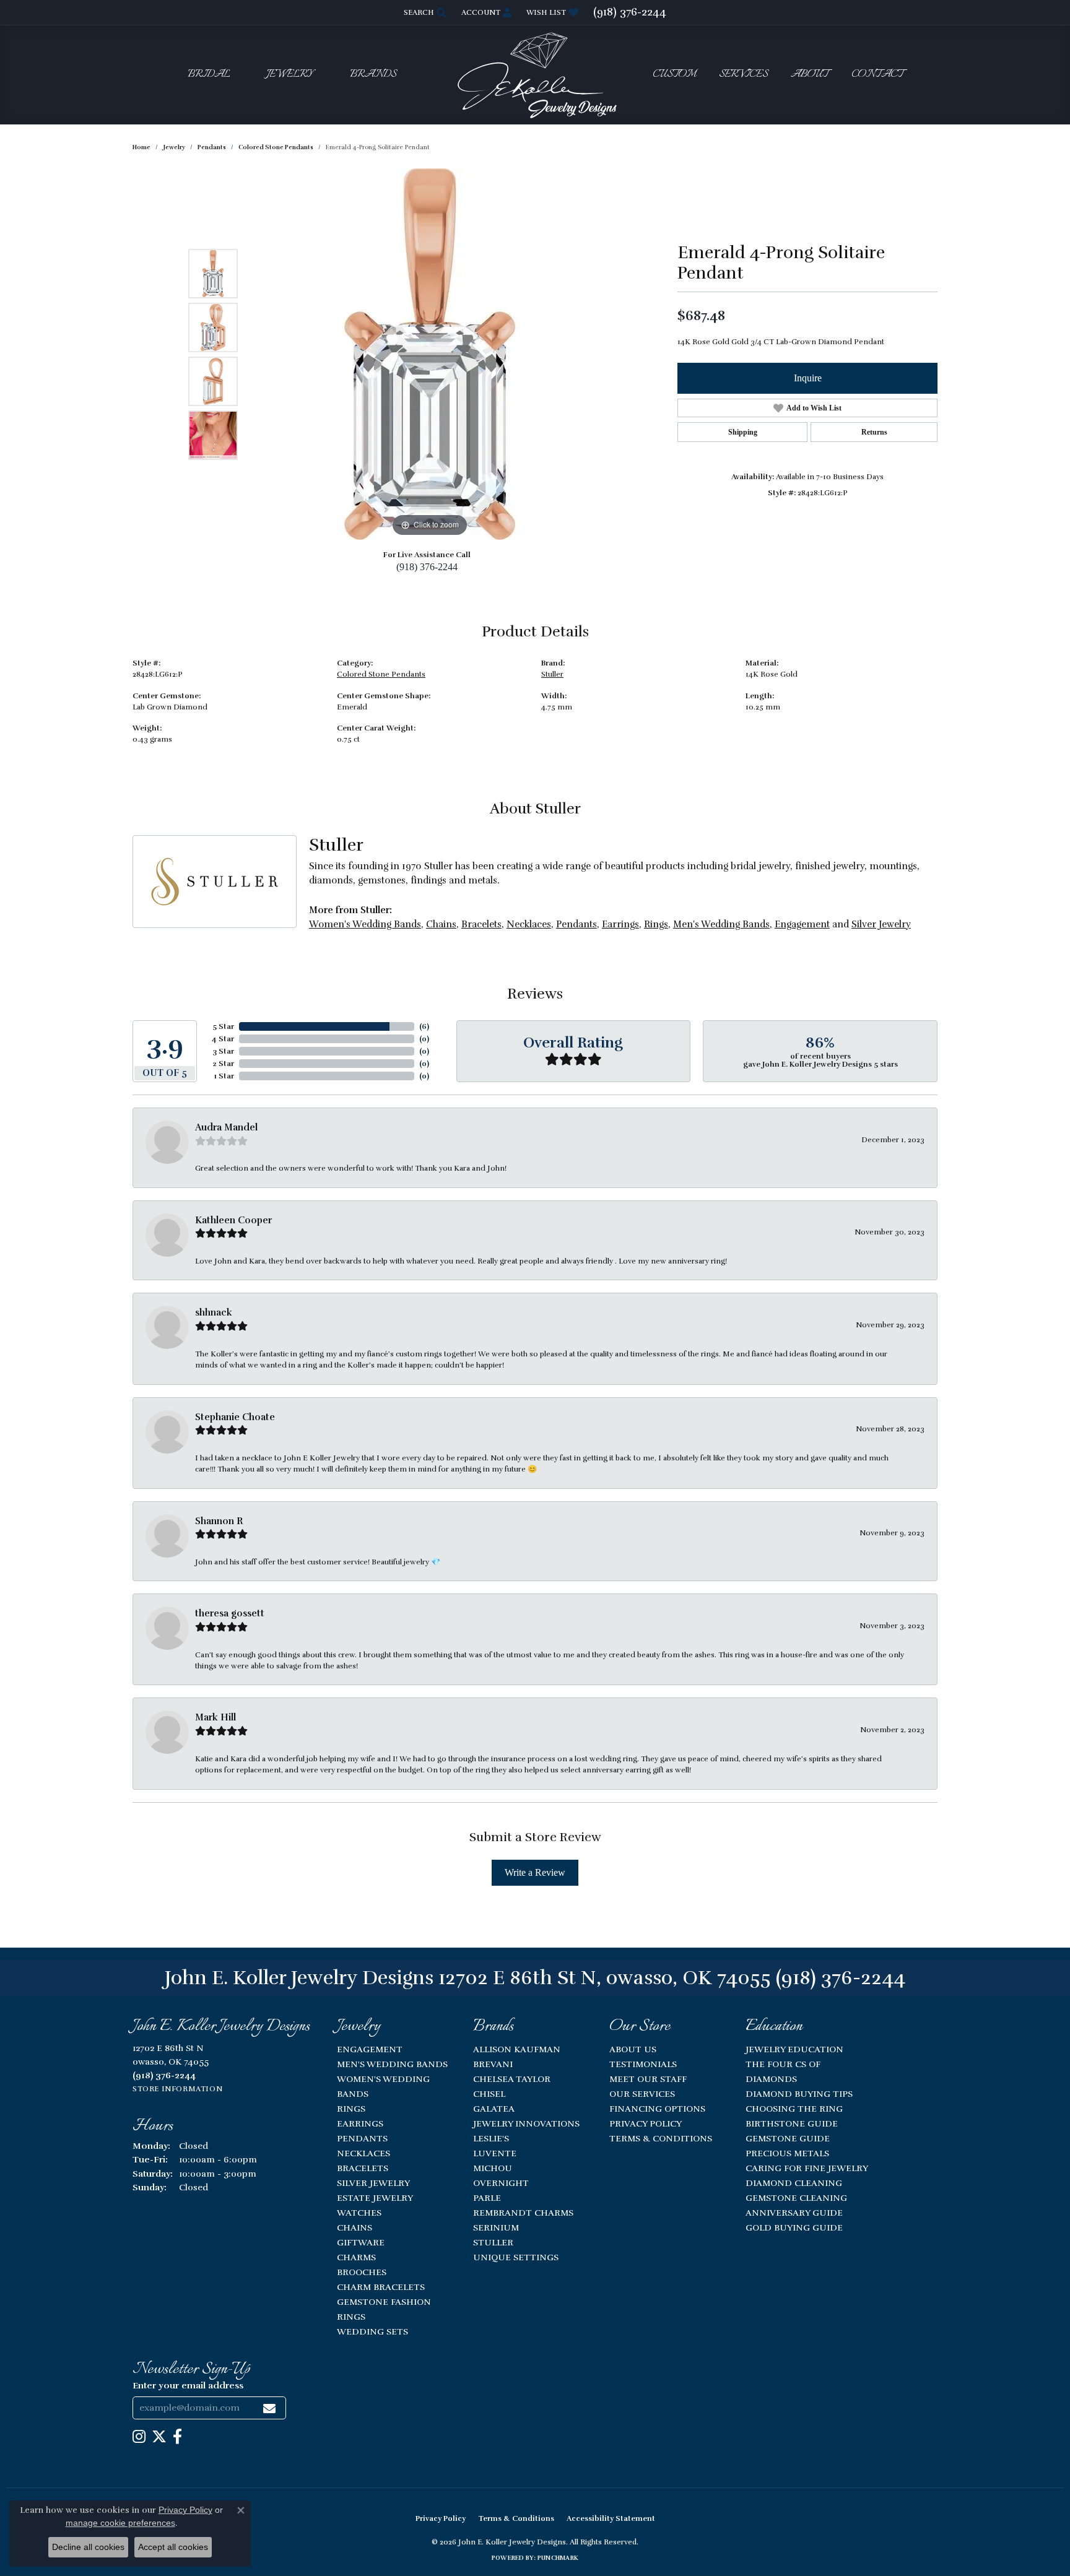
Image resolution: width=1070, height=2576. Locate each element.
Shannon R (219, 1521)
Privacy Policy (646, 2123)
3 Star (223, 1051)
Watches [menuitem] (359, 2213)
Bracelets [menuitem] (363, 2168)
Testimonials (643, 2064)
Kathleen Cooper (233, 1220)
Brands (373, 75)
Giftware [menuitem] (361, 2242)
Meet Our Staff (648, 2079)
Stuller (552, 674)
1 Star (224, 1076)
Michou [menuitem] (493, 2168)
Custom (674, 75)
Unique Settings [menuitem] (516, 2257)
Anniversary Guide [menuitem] (794, 2213)
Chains (441, 924)
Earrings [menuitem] (360, 2123)
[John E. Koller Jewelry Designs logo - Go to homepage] (535, 75)
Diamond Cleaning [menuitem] (794, 2183)
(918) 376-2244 (427, 567)
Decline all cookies (88, 2547)
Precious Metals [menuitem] (787, 2153)
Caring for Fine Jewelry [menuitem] (807, 2168)
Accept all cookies (173, 2547)
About (810, 75)
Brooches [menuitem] (362, 2272)
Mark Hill (215, 1717)
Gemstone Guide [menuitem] (788, 2138)
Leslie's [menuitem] (491, 2138)
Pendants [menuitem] (362, 2138)
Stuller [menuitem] (493, 2242)
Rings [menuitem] (351, 2109)
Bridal (209, 75)
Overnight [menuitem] (501, 2183)
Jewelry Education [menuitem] (794, 2049)
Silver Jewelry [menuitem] (373, 2183)
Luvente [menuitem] (495, 2153)
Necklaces (529, 924)
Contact (877, 75)
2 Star (223, 1064)
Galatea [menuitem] (494, 2109)
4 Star (223, 1039)
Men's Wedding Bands (721, 924)
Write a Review (535, 1872)
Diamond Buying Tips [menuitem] (799, 2094)
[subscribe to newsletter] (269, 2408)
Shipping (743, 432)
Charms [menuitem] (356, 2257)
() (424, 1026)
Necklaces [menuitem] (363, 2153)
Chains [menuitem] (354, 2227)
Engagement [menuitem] (370, 2049)
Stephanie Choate (235, 1417)
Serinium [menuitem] (496, 2227)
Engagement (802, 924)
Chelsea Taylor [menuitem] (512, 2079)
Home (141, 147)
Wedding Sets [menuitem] (372, 2331)
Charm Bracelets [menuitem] (381, 2287)
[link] (630, 12)
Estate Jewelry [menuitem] (375, 2198)
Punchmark (558, 2558)
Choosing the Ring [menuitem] (794, 2109)
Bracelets (481, 924)
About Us (633, 2049)
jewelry (174, 147)
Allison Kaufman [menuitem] (517, 2049)
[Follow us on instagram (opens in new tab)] (139, 2437)
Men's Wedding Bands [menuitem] (392, 2064)
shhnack (214, 1312)
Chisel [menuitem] (489, 2094)
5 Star (223, 1026)
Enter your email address (188, 2385)
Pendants (212, 147)
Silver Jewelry (881, 924)
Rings (656, 924)
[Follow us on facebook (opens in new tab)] (177, 2437)
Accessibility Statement (611, 2518)
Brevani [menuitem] (493, 2064)
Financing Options (657, 2109)
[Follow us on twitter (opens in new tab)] (159, 2437)
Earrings (620, 924)
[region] (430, 354)
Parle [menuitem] (487, 2198)
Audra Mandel (226, 1127)
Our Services (642, 2094)
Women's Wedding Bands (365, 924)
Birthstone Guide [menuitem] (792, 2123)
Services (743, 75)
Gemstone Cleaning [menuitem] (796, 2198)
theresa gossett (230, 1613)
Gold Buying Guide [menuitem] (794, 2227)
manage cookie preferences (120, 2523)
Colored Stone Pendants (276, 147)
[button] (424, 12)
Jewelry (290, 75)
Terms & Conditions (661, 2138)
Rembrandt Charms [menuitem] (523, 2213)
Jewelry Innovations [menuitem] (526, 2123)
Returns (874, 432)
